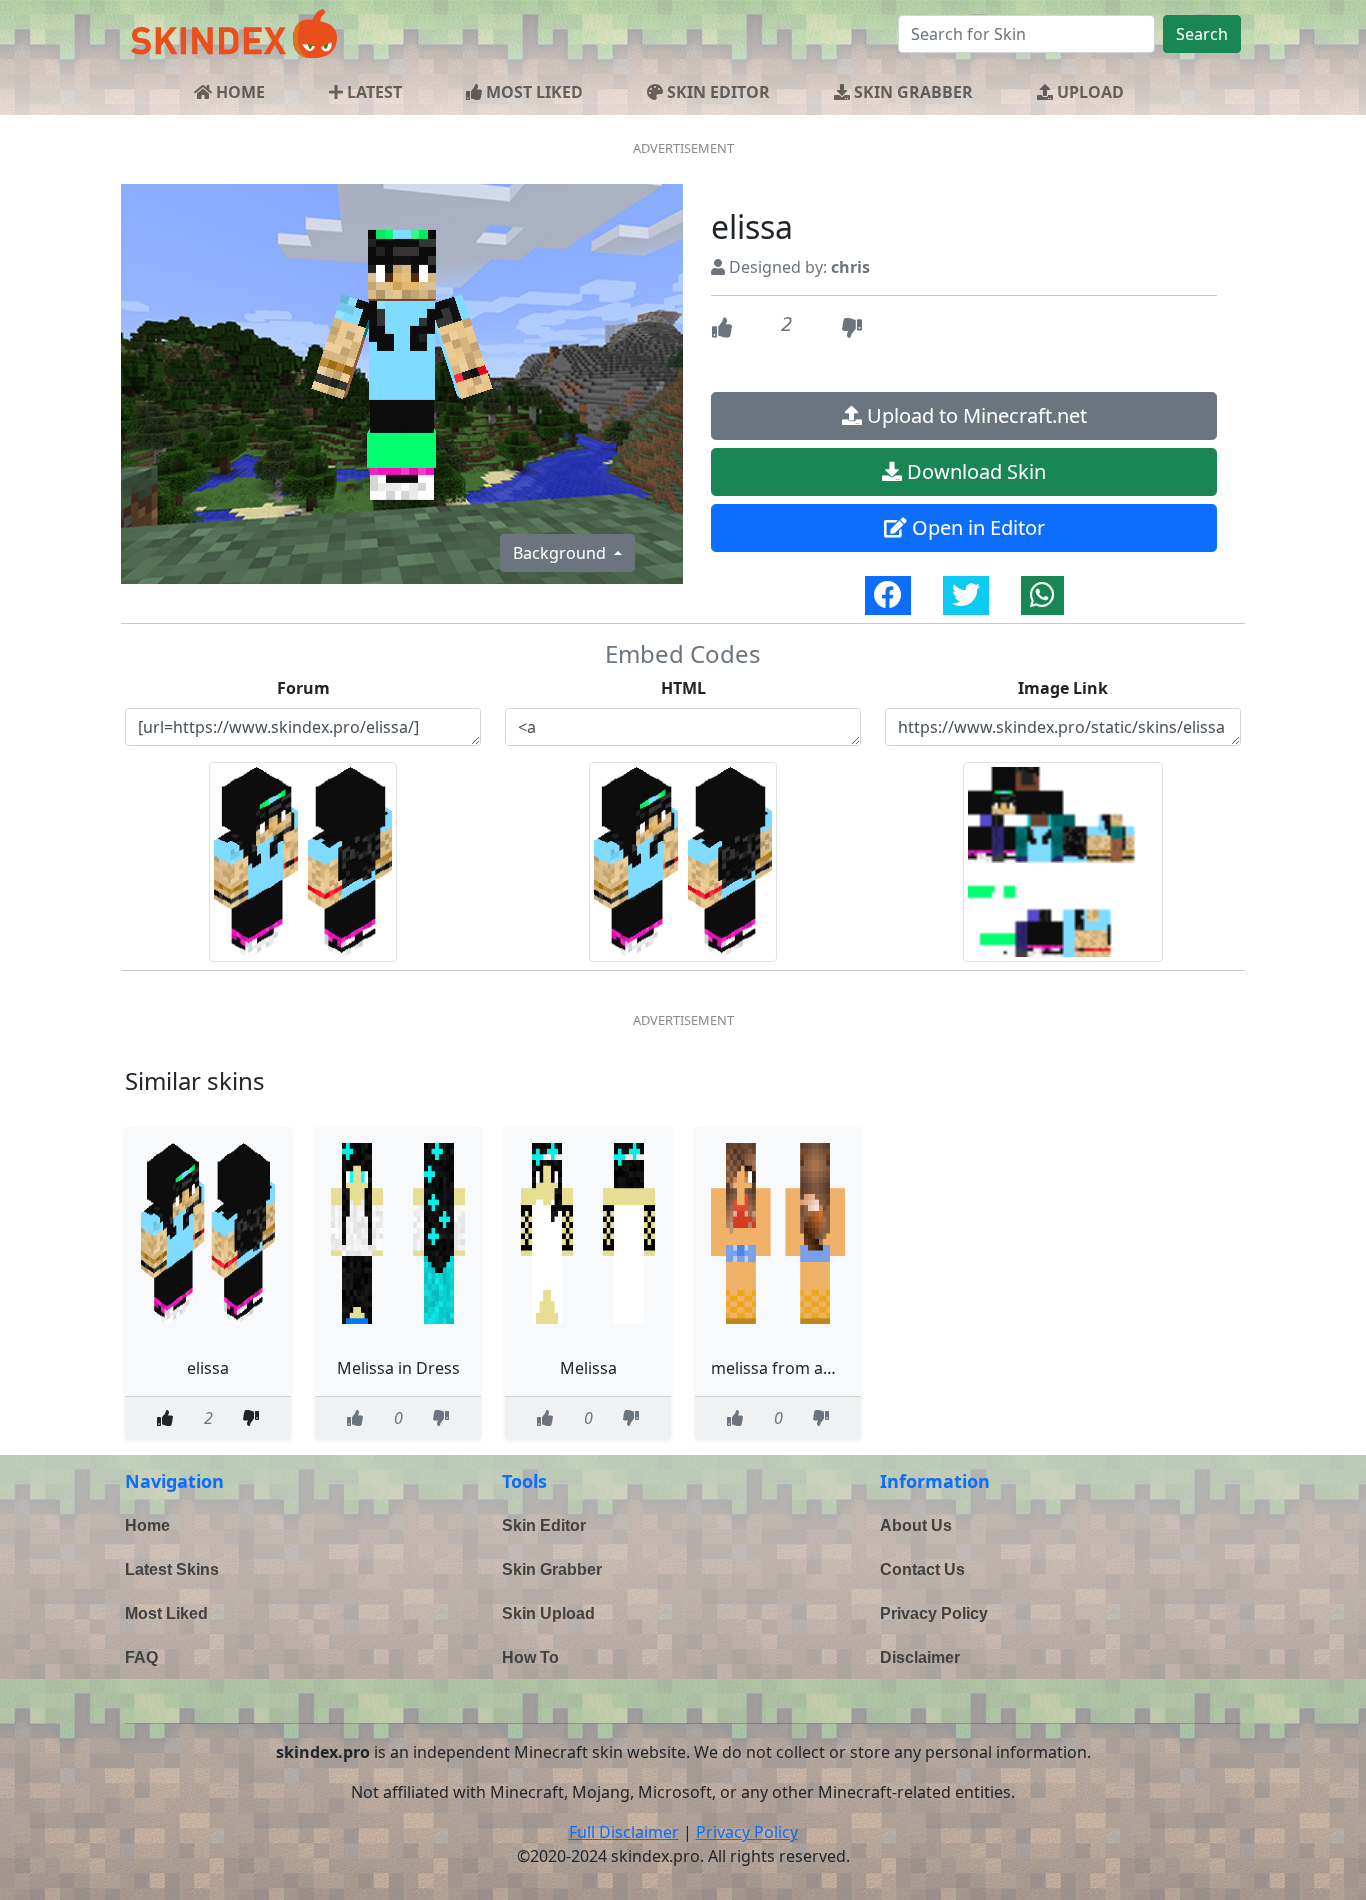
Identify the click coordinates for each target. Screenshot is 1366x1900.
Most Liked (166, 1613)
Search (1202, 34)
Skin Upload (548, 1613)
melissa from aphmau (794, 1368)
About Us (916, 1525)
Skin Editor (544, 1525)
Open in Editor (976, 527)
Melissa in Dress (398, 1368)
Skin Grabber (552, 1569)
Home (147, 1525)
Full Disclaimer (624, 1832)
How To (530, 1657)
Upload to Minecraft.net (974, 415)
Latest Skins (172, 1569)
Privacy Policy (934, 1613)
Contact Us (922, 1569)
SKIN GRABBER (911, 92)
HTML (683, 688)
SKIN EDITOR (716, 92)
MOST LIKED (532, 92)
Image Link (1063, 688)
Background (561, 553)
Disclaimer (920, 1657)
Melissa (588, 1368)
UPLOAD (1088, 92)
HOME (238, 92)
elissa (208, 1368)
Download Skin (974, 471)
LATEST (372, 92)
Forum (303, 688)
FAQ (141, 1657)
